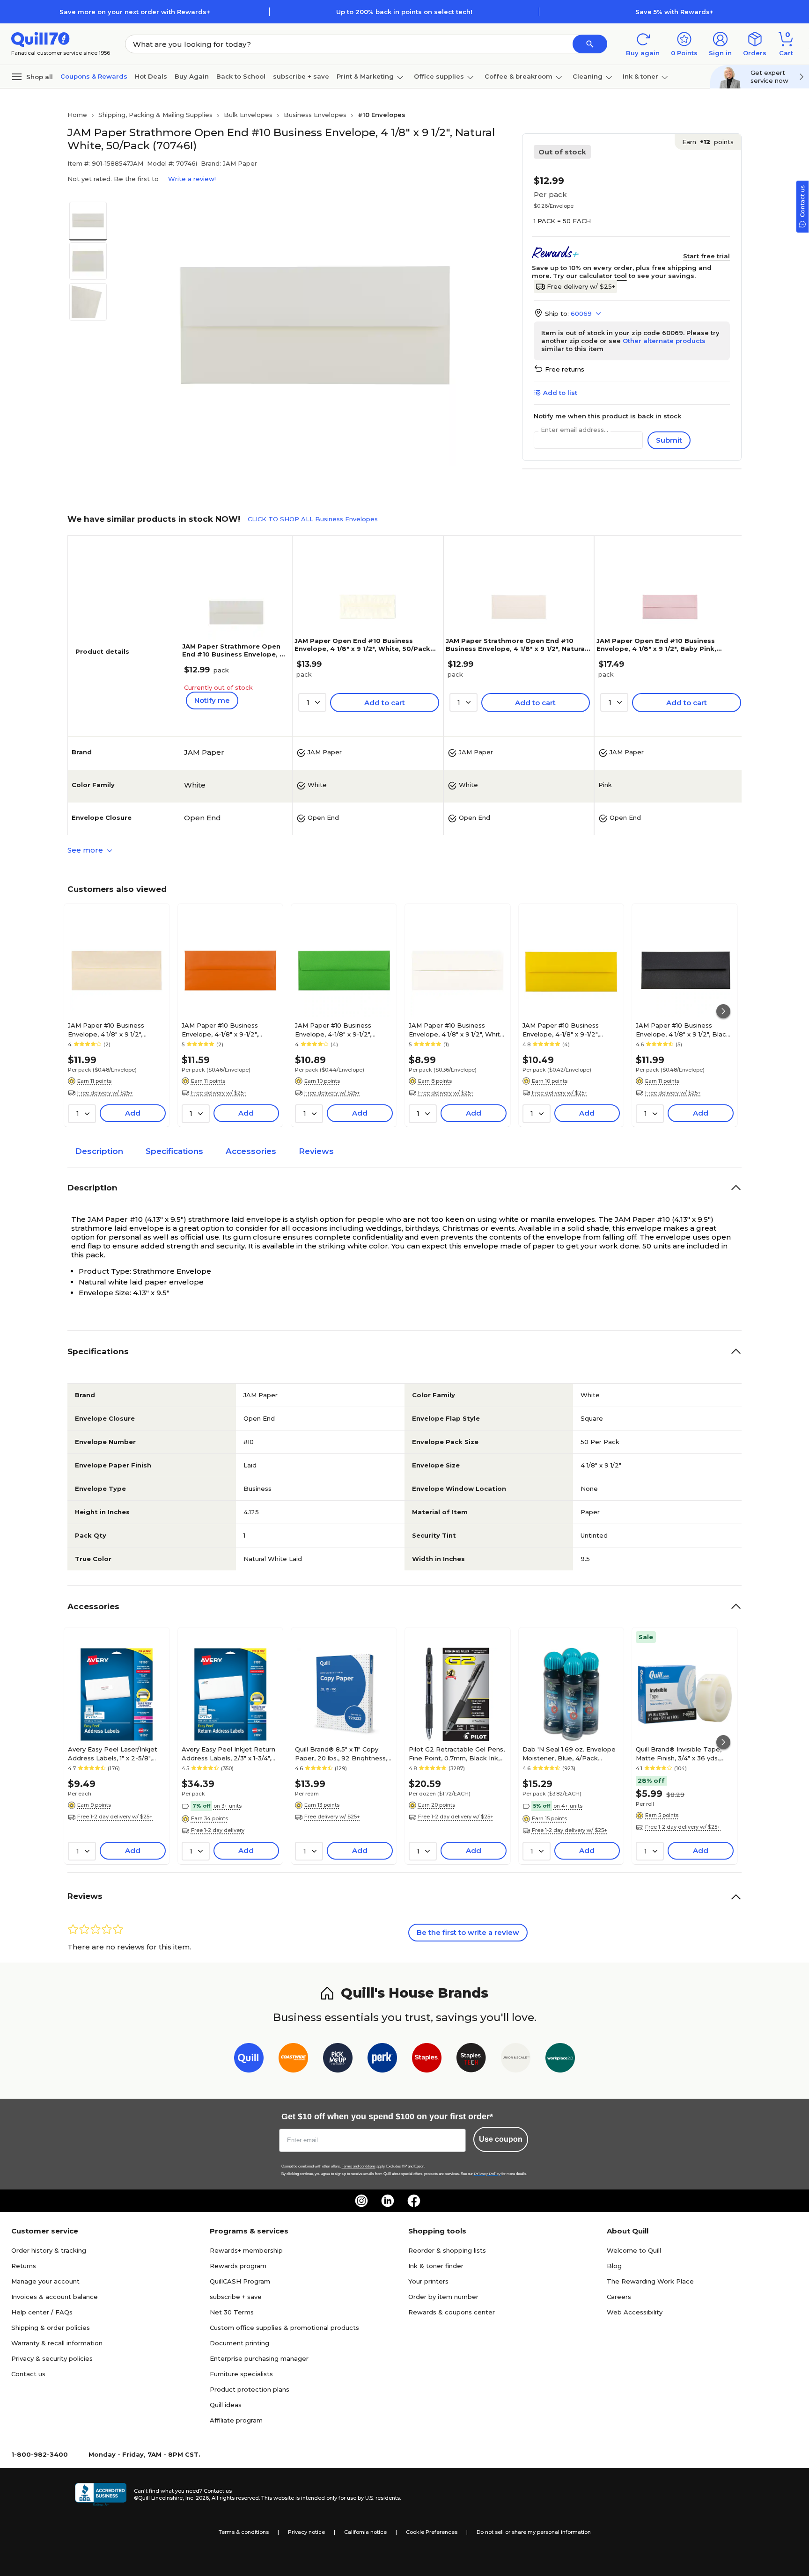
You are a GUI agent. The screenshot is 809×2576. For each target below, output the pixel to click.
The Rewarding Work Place (650, 2281)
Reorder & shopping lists (447, 2250)
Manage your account (45, 2281)
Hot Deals (151, 76)
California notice (365, 2532)
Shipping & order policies (51, 2328)
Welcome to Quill (634, 2250)
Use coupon (501, 2139)
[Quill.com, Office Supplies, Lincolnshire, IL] (101, 2495)
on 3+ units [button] (228, 1806)
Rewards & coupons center (452, 2312)
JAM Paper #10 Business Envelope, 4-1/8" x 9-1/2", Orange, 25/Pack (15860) (220, 1029)
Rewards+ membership (246, 2250)
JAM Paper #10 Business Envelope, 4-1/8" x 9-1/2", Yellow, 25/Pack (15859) (561, 1029)
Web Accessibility (635, 2312)
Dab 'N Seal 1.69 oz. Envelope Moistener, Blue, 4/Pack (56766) (569, 1753)
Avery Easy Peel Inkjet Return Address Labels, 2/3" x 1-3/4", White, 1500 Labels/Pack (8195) (230, 1753)
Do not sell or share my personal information (534, 2532)
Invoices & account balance (55, 2297)
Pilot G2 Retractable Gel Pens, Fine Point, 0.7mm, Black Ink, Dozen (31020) (457, 1753)
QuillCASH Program (240, 2281)
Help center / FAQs (42, 2312)
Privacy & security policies (52, 2358)
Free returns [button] (565, 369)
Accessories (251, 1151)
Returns (24, 2266)
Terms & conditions (244, 2532)
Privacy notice (306, 2532)
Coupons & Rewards (94, 76)
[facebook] (414, 2201)
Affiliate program (236, 2420)
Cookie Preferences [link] (432, 2532)
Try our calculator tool (590, 276)
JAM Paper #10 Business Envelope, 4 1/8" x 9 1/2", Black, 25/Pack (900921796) (684, 1029)
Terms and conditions (359, 2166)
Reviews (316, 1151)
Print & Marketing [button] (365, 76)
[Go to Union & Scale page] (516, 2060)
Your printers (428, 2281)
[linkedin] (388, 2201)
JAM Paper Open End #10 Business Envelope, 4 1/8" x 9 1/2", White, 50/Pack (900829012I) (362, 649)
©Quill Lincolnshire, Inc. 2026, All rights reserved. (197, 2498)
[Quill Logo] (40, 39)
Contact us (28, 2374)
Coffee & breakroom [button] (518, 76)
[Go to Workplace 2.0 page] (560, 2060)
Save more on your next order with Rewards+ (135, 12)
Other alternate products (664, 341)
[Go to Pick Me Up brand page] (338, 2060)
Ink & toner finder (436, 2266)
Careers (619, 2297)
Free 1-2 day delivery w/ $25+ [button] (115, 1817)
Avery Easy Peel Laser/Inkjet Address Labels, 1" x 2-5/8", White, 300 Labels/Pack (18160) (117, 1753)
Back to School (241, 76)
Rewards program (238, 2266)
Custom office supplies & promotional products (284, 2328)
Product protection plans (250, 2389)
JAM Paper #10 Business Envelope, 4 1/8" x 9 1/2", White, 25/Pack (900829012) (457, 1029)
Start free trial (706, 256)
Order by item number (443, 2297)
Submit (669, 440)
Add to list (560, 393)
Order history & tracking (49, 2250)
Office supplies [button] (439, 76)
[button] (590, 44)
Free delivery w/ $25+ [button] (105, 1093)
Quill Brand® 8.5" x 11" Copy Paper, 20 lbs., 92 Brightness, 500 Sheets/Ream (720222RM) (341, 1753)
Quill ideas (226, 2405)
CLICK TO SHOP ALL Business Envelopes (313, 519)
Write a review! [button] (192, 179)
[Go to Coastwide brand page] (293, 2060)
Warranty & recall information (57, 2343)
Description (99, 1151)
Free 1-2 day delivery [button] (218, 1830)
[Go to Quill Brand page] (249, 2060)
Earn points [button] (708, 142)
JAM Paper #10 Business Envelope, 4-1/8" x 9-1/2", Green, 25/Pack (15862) (333, 1029)
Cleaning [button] (588, 76)
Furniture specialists (241, 2374)
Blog (614, 2266)
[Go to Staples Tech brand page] (471, 2060)
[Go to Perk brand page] (382, 2060)
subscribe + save (301, 76)
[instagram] (361, 2201)
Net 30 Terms (232, 2312)
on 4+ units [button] (568, 1806)
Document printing (239, 2343)
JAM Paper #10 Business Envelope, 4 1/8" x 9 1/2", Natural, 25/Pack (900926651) (114, 1029)
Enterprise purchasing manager (259, 2358)
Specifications (174, 1151)
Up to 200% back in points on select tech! (404, 12)
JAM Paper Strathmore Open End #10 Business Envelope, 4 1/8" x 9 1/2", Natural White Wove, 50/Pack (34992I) (516, 649)
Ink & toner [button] (640, 76)
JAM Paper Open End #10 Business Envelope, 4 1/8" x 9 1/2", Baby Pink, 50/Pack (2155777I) (656, 649)
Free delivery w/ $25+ (581, 286)
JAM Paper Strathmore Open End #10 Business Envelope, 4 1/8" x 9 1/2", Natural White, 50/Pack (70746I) (233, 658)
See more (86, 850)
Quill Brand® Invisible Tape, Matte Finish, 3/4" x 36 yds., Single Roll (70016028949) (679, 1753)
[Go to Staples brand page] (427, 2060)
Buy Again (192, 76)
